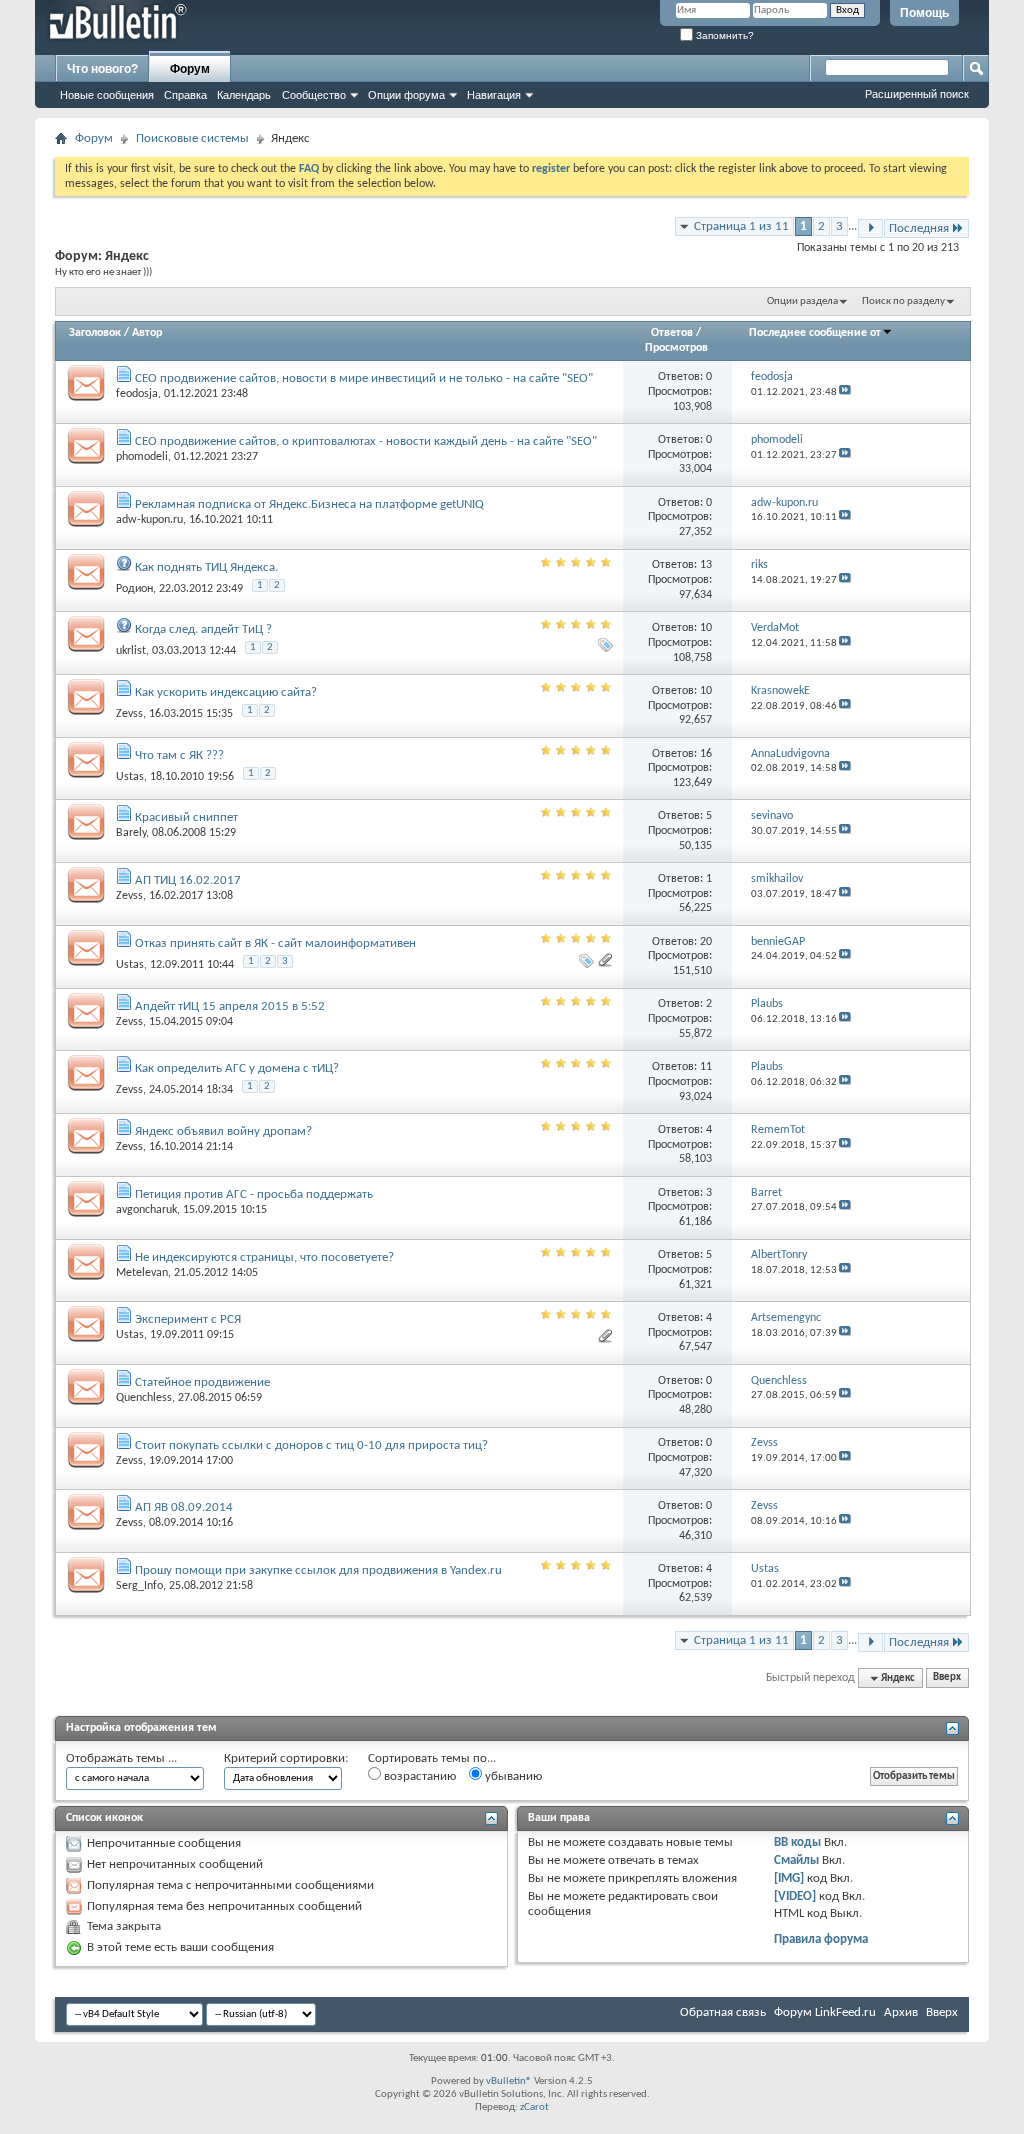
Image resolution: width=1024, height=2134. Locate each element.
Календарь (244, 95)
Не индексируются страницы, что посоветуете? (264, 1257)
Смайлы (796, 1860)
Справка (185, 95)
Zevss (129, 714)
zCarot (534, 2107)
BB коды (797, 1842)
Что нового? (102, 69)
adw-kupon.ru (149, 520)
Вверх (947, 1678)
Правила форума (821, 1939)
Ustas (130, 777)
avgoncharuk (146, 1210)
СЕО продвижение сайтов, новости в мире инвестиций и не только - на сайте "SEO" (364, 378)
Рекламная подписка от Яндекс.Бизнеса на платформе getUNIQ (309, 504)
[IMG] (789, 1878)
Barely (131, 833)
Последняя (919, 228)
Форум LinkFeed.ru (825, 2012)
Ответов (672, 333)
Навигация (494, 95)
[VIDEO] (795, 1896)
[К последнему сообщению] (845, 392)
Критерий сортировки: (286, 1758)
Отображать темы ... (121, 1758)
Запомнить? (723, 35)
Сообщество (314, 95)
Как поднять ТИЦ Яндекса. (206, 567)
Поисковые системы (192, 138)
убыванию (512, 1776)
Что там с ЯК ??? (179, 755)
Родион (134, 589)
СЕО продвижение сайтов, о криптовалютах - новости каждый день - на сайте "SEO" (366, 441)
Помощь (924, 13)
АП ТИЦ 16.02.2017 (188, 880)
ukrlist (131, 651)
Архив (901, 2012)
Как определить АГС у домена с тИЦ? (237, 1068)
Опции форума (406, 95)
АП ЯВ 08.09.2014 (184, 1507)
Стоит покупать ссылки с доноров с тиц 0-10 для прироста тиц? (311, 1445)
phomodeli (142, 457)
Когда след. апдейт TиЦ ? (203, 629)
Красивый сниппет (186, 817)
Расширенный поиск (917, 94)
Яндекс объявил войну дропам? (223, 1131)
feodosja (137, 394)
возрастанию (418, 1776)
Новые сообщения (107, 95)
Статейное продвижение (202, 1382)
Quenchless (144, 1398)
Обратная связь (723, 2012)
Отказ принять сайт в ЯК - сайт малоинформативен (275, 943)
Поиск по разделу (903, 301)
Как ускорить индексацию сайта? (226, 692)
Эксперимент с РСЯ (188, 1319)
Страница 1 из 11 (741, 226)
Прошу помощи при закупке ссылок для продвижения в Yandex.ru (318, 1570)
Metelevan (142, 1273)
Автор (147, 333)
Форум (190, 69)
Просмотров (676, 348)
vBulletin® (509, 2081)
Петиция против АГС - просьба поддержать (254, 1194)
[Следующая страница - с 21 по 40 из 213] (870, 228)
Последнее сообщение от (815, 333)
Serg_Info (139, 1586)
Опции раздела (802, 301)
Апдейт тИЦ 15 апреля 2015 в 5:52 (230, 1006)
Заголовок (95, 333)
